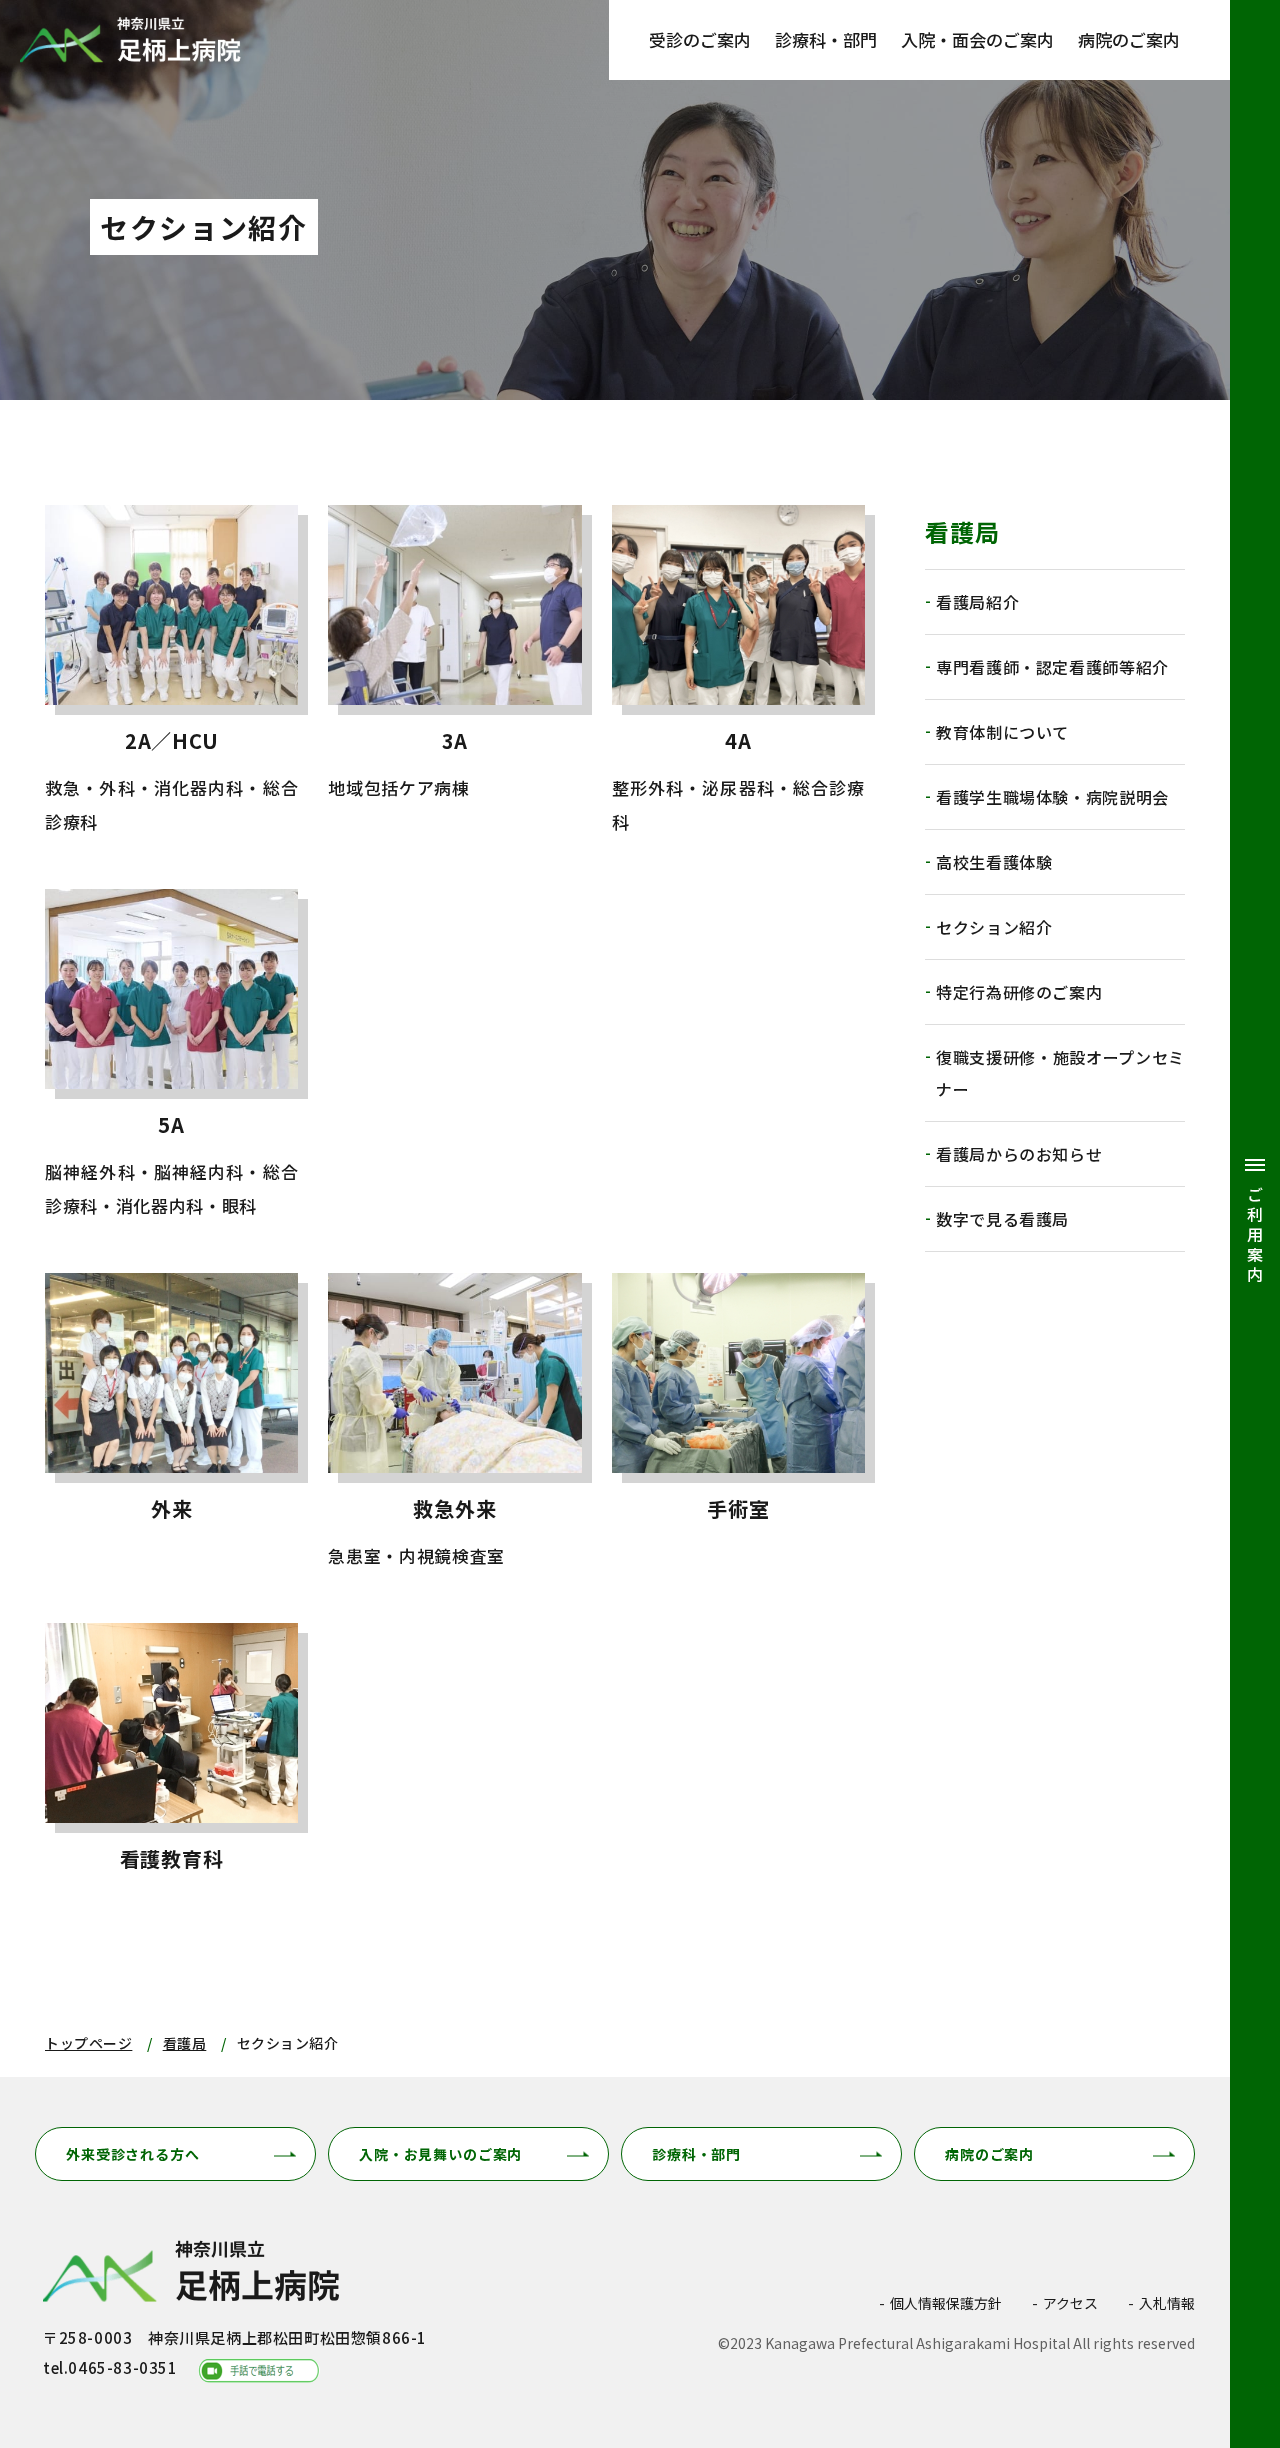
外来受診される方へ (133, 2154)
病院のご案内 (1129, 39)
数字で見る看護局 (1002, 1219)
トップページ (88, 2043)
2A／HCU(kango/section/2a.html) (171, 672)
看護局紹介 (977, 602)
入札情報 (1167, 2303)
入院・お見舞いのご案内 (440, 2154)
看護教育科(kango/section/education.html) (171, 1756)
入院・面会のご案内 (977, 39)
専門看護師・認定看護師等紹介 (1052, 667)
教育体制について (1002, 732)
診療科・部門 (826, 39)
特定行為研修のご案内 (1019, 992)
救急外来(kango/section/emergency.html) (454, 1423)
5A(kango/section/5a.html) (171, 1056)
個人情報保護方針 (946, 2303)
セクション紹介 (994, 927)
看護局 (185, 2043)
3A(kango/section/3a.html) (454, 672)
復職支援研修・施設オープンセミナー (1060, 1073)
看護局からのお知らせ (1019, 1154)
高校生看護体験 (994, 862)
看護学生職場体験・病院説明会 (1052, 797)
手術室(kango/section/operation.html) (738, 1423)
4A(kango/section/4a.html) (738, 672)
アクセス (1070, 2303)
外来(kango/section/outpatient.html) (171, 1423)
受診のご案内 (700, 39)
